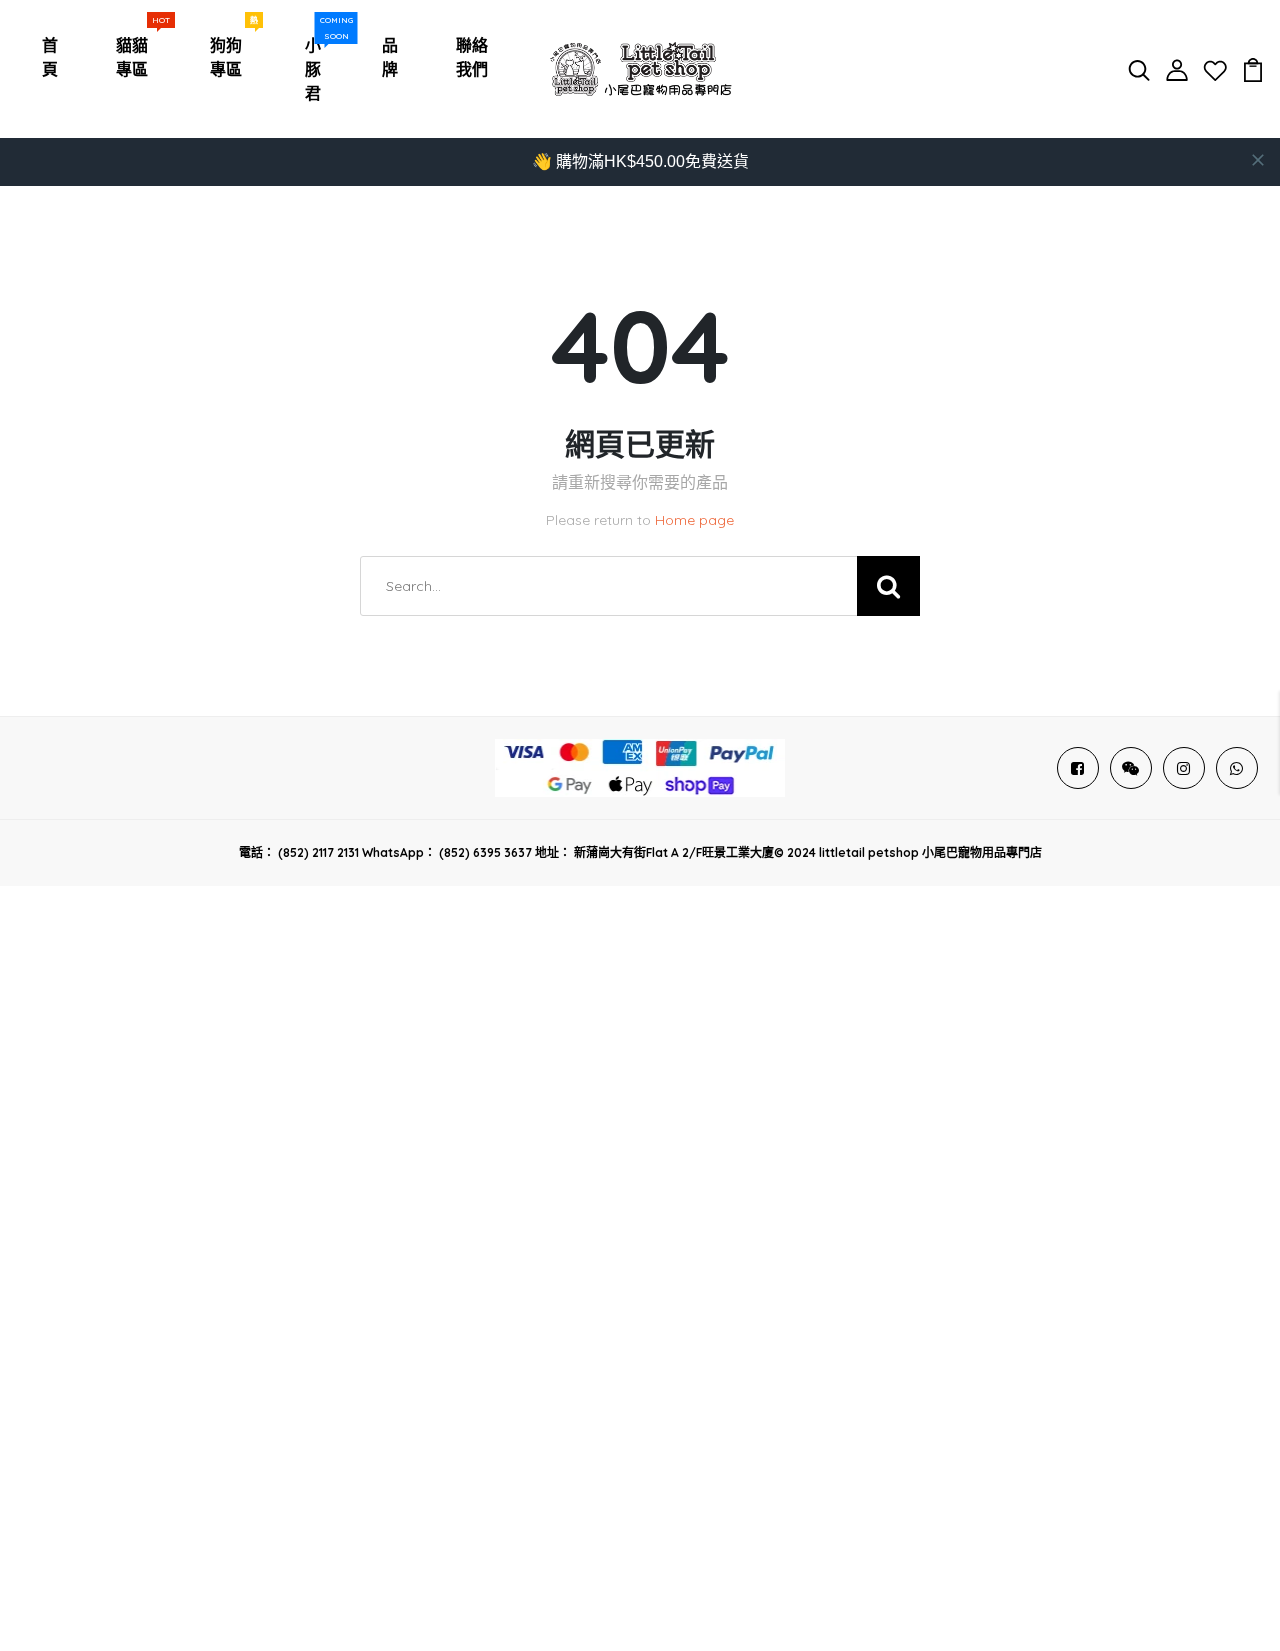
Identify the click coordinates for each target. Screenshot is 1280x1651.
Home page (694, 520)
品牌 (390, 57)
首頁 (50, 57)
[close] (1258, 160)
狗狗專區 (232, 52)
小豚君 (320, 64)
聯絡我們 (472, 57)
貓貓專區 (138, 52)
